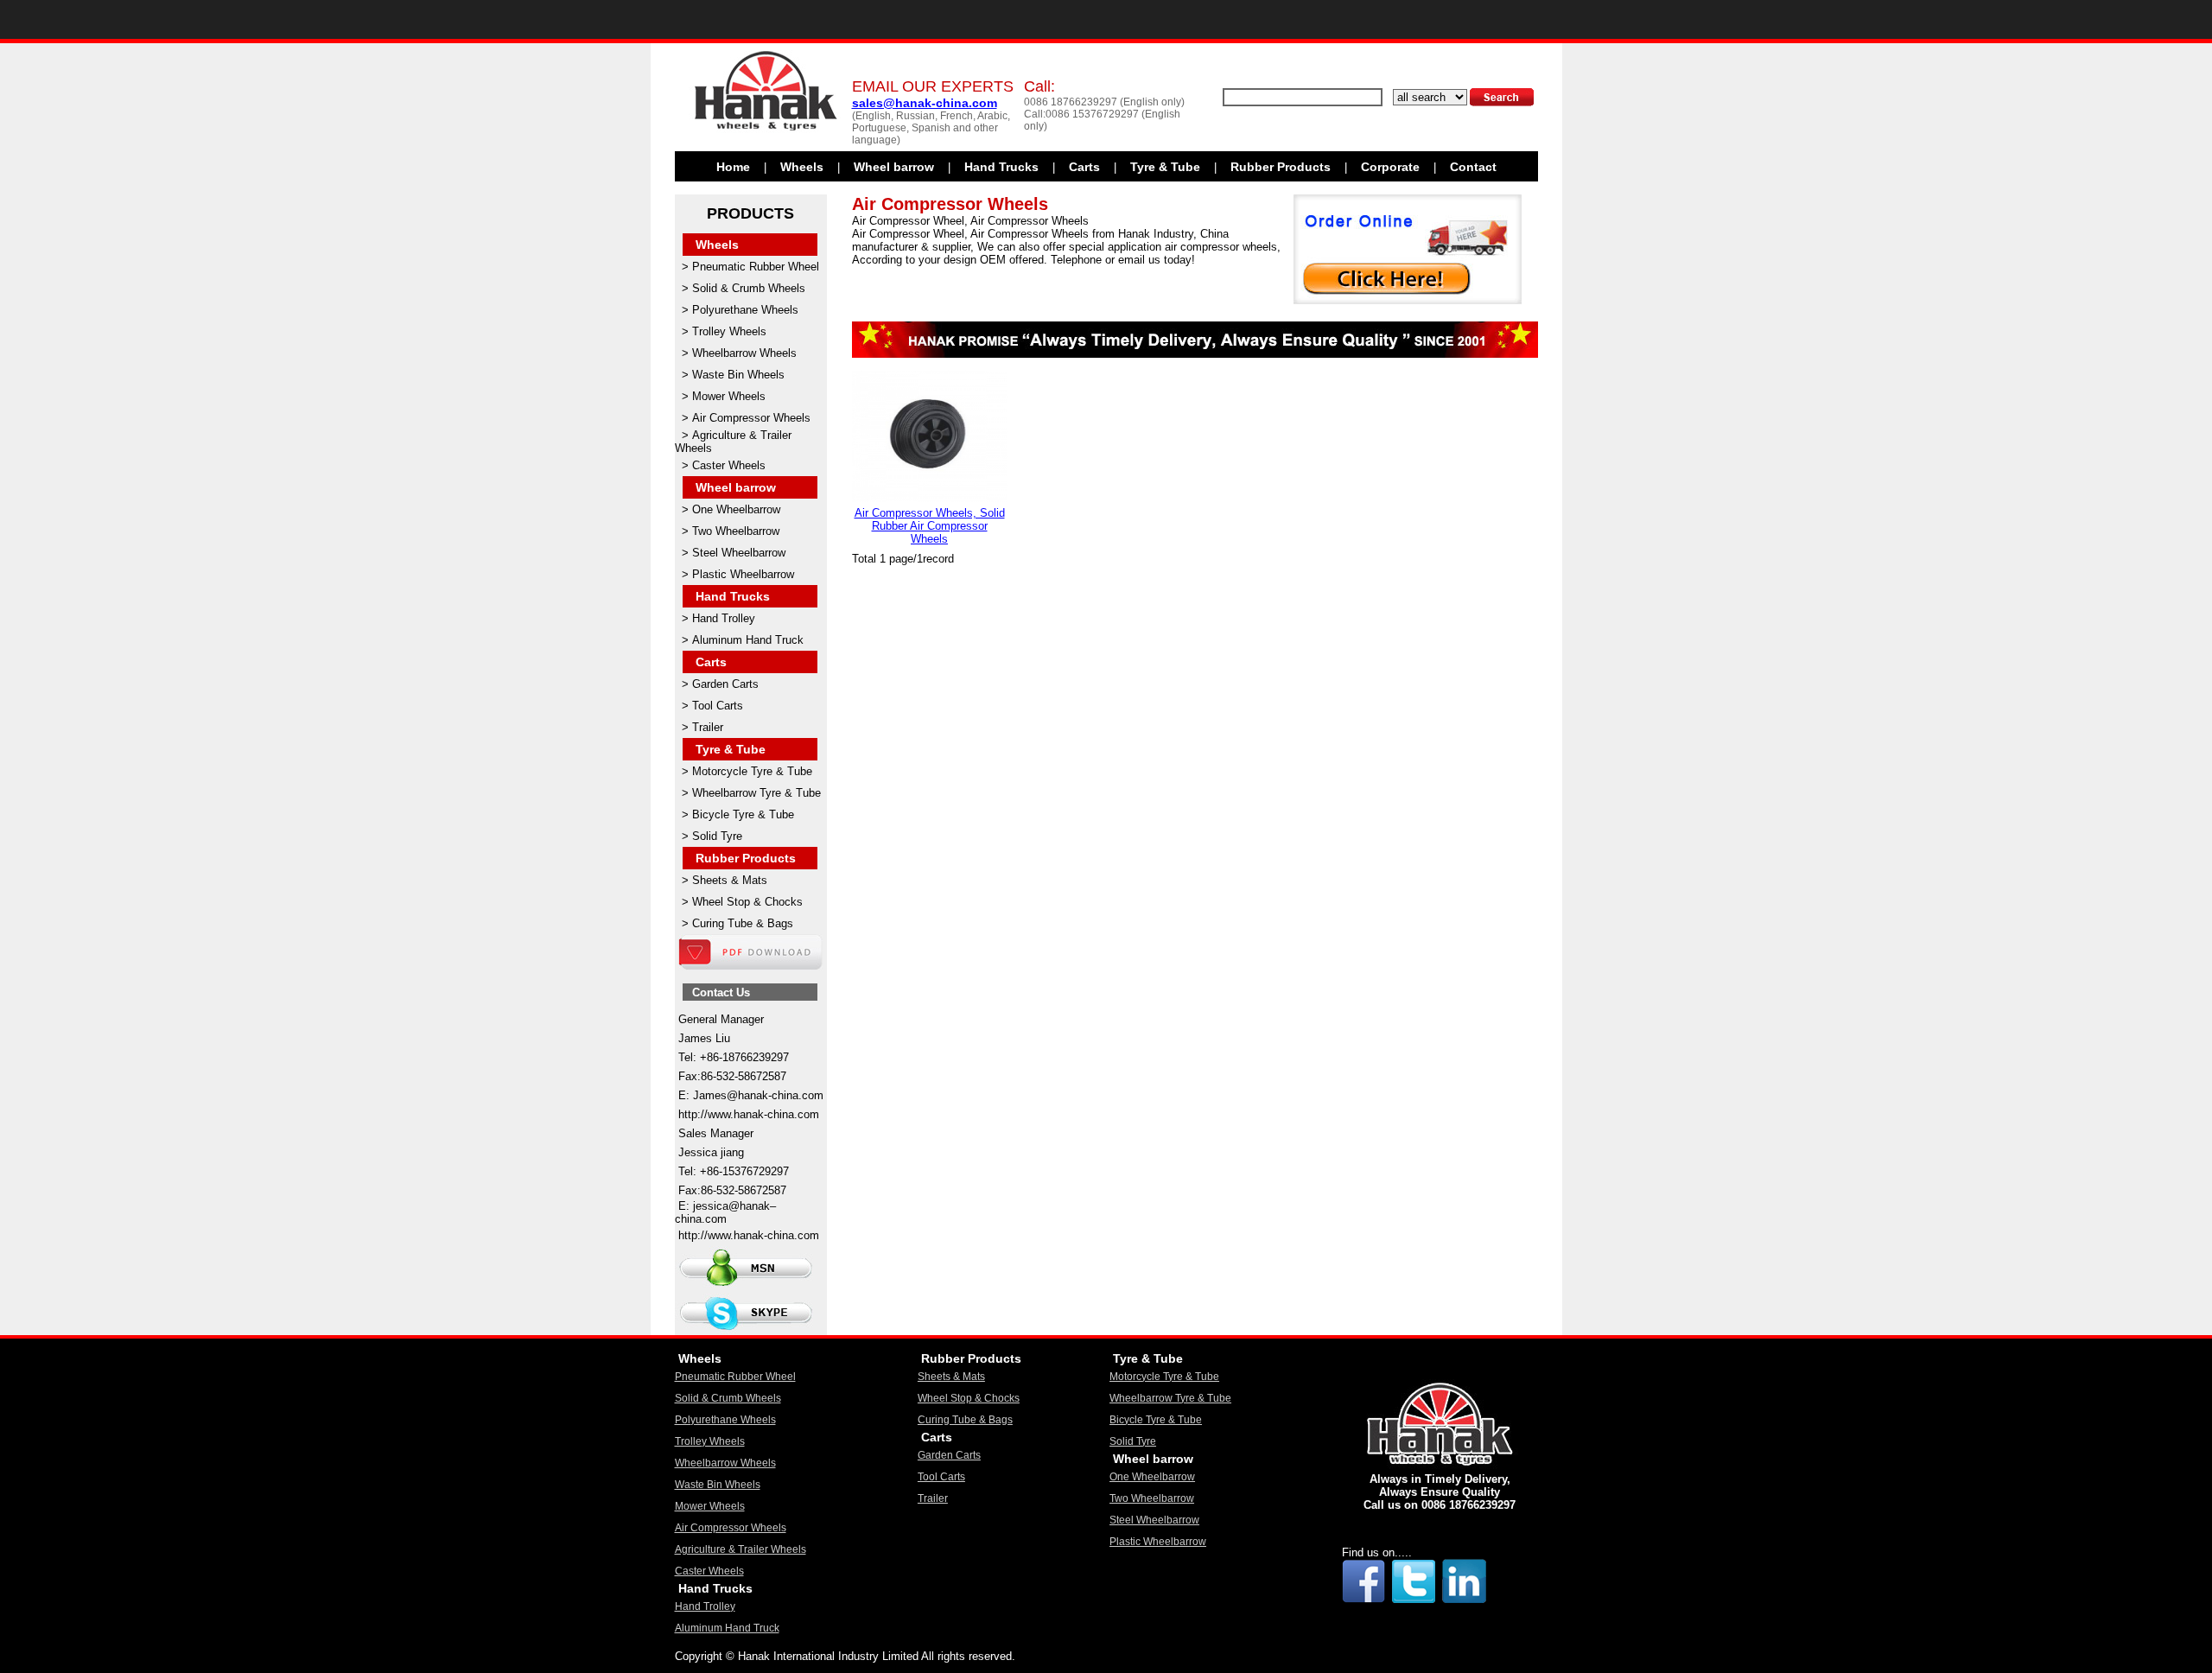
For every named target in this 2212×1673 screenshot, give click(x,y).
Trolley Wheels (729, 331)
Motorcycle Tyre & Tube (752, 771)
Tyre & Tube (1165, 167)
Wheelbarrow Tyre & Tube (756, 793)
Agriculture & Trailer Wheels (741, 1549)
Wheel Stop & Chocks (747, 902)
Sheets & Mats (730, 880)
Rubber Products (1281, 167)
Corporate (1390, 167)
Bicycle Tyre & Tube (743, 814)
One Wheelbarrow (736, 509)
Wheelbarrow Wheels (744, 353)
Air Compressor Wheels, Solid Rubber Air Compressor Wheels (930, 526)
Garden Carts (725, 684)
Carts (1084, 167)
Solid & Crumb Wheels (749, 288)
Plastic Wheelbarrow (743, 574)
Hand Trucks (1001, 167)
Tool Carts (718, 706)
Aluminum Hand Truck (748, 640)
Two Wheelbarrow (736, 531)
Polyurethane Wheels (745, 310)
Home (733, 167)
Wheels (802, 167)
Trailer (708, 727)
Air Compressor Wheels (751, 418)
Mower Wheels (729, 396)
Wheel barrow (894, 167)
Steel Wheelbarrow (739, 553)
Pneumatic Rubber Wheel (756, 267)
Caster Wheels (729, 465)
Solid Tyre (717, 836)
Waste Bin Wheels (738, 375)
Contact (1473, 167)
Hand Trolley (724, 618)
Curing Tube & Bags (743, 923)
